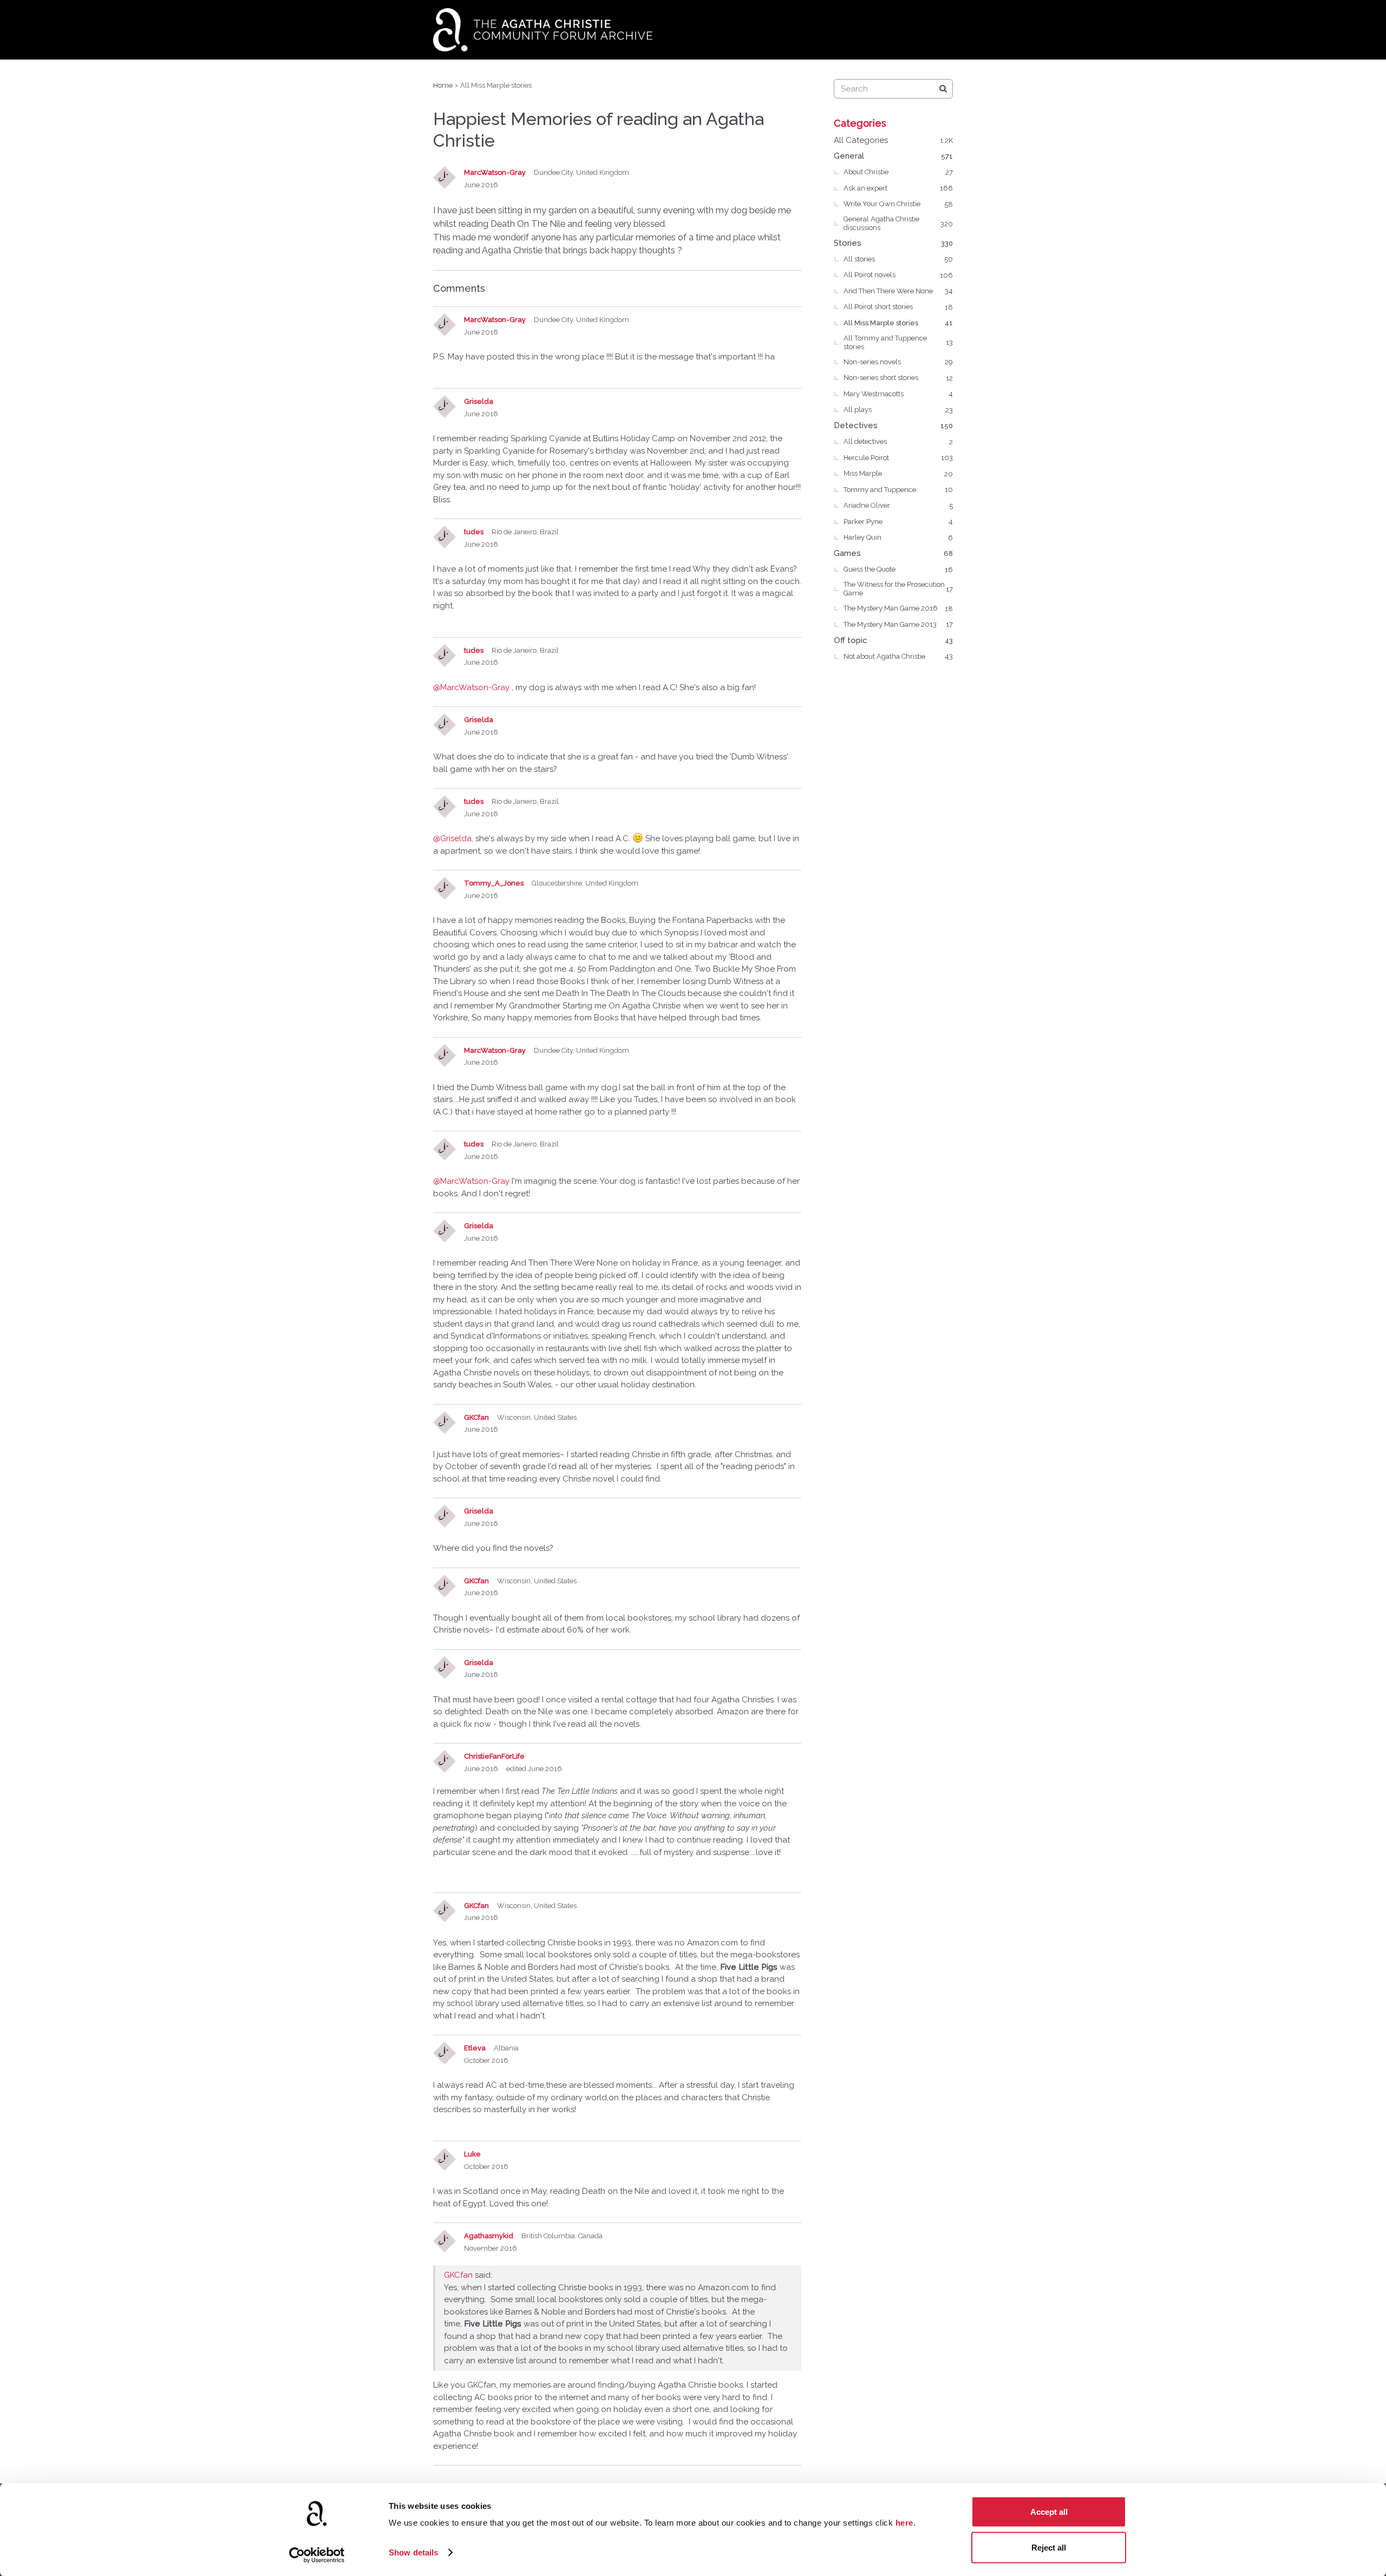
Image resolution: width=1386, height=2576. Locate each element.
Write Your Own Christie (898, 204)
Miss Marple (898, 473)
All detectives (898, 441)
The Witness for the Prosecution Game (898, 589)
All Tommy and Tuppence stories (898, 342)
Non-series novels (898, 362)
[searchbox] (893, 89)
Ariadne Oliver (898, 505)
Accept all (1049, 2512)
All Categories (893, 140)
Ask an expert (898, 188)
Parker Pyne (898, 522)
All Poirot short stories (898, 307)
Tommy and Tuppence (898, 490)
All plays (898, 409)
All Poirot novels (898, 275)
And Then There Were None (898, 291)
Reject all (1049, 2547)
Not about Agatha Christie (898, 656)
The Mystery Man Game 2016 (898, 608)
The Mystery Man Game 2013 (898, 624)
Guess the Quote (898, 569)
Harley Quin (898, 537)
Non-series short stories (898, 378)
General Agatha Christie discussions (898, 223)
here (904, 2523)
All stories (898, 259)
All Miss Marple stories (898, 323)
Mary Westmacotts (898, 394)
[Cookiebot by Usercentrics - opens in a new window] (317, 2555)
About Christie (898, 172)
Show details (413, 2552)
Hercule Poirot (898, 458)
